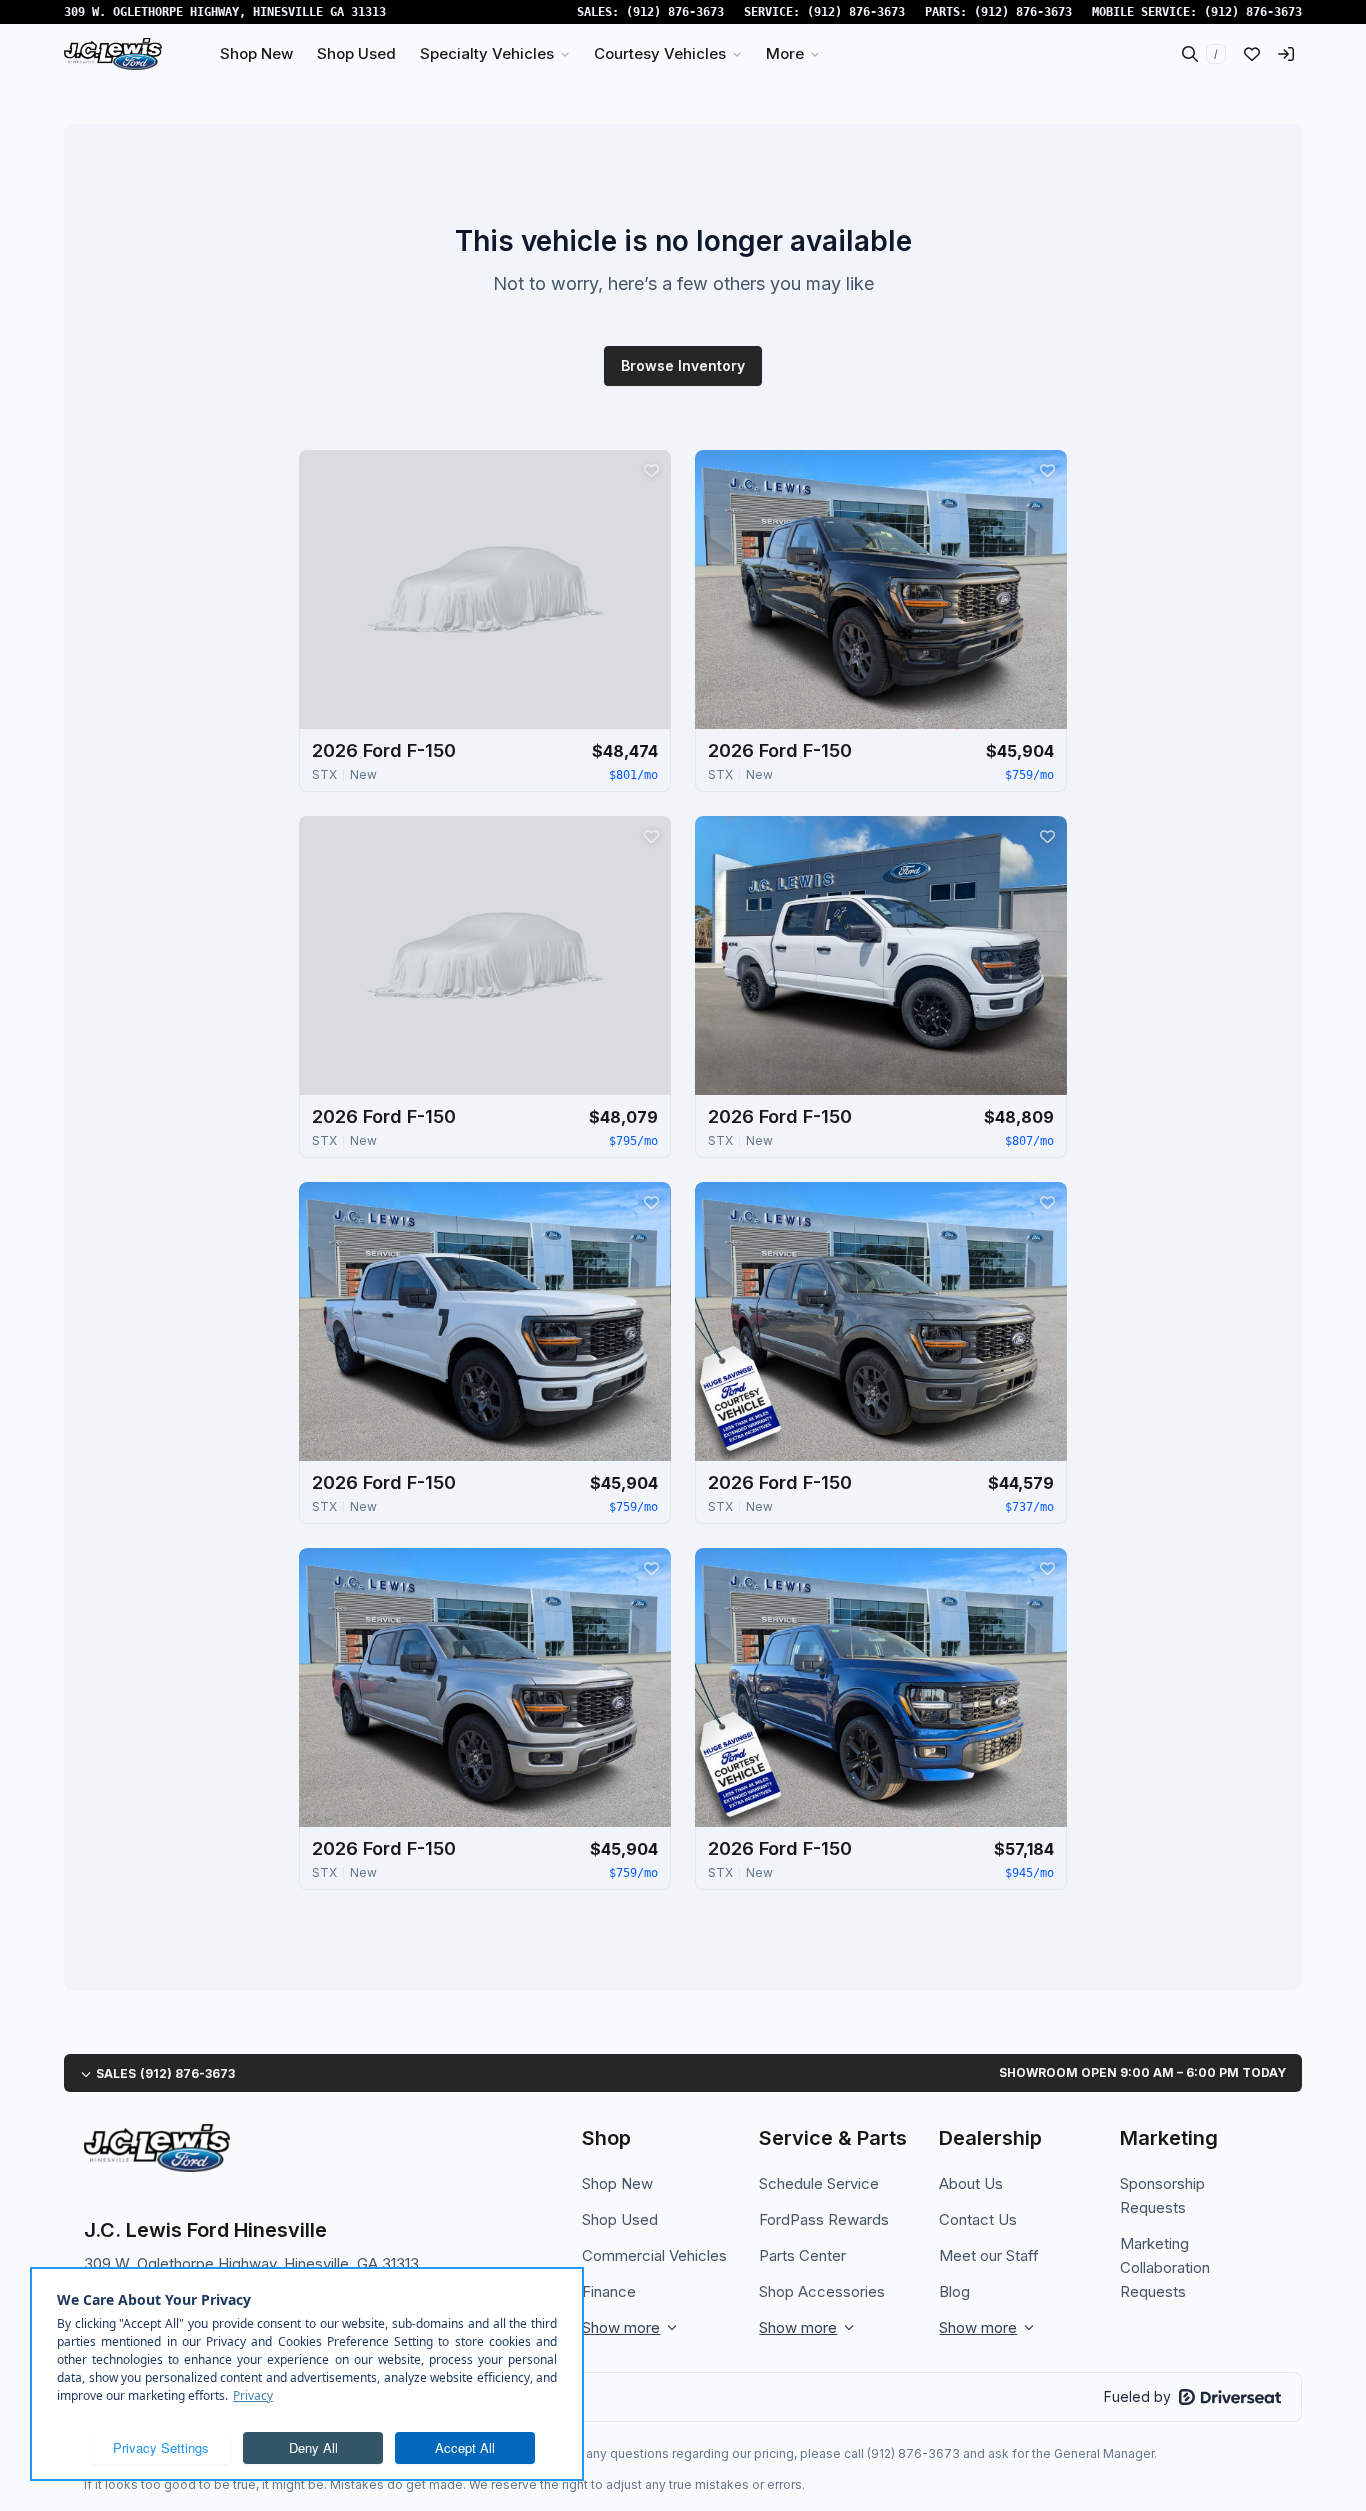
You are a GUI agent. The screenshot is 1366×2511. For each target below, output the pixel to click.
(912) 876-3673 (675, 12)
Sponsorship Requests (1162, 2195)
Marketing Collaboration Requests (1165, 2267)
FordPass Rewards (824, 2219)
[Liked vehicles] (1252, 54)
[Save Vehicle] (651, 470)
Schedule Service (819, 2183)
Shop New (617, 2183)
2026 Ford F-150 (384, 750)
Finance (609, 2291)
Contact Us (978, 2219)
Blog (954, 2291)
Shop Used (620, 2219)
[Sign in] (1286, 54)
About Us (971, 2183)
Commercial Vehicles (654, 2255)
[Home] (113, 54)
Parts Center (802, 2255)
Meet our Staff (989, 2255)
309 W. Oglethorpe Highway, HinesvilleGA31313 (225, 12)
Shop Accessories (822, 2291)
